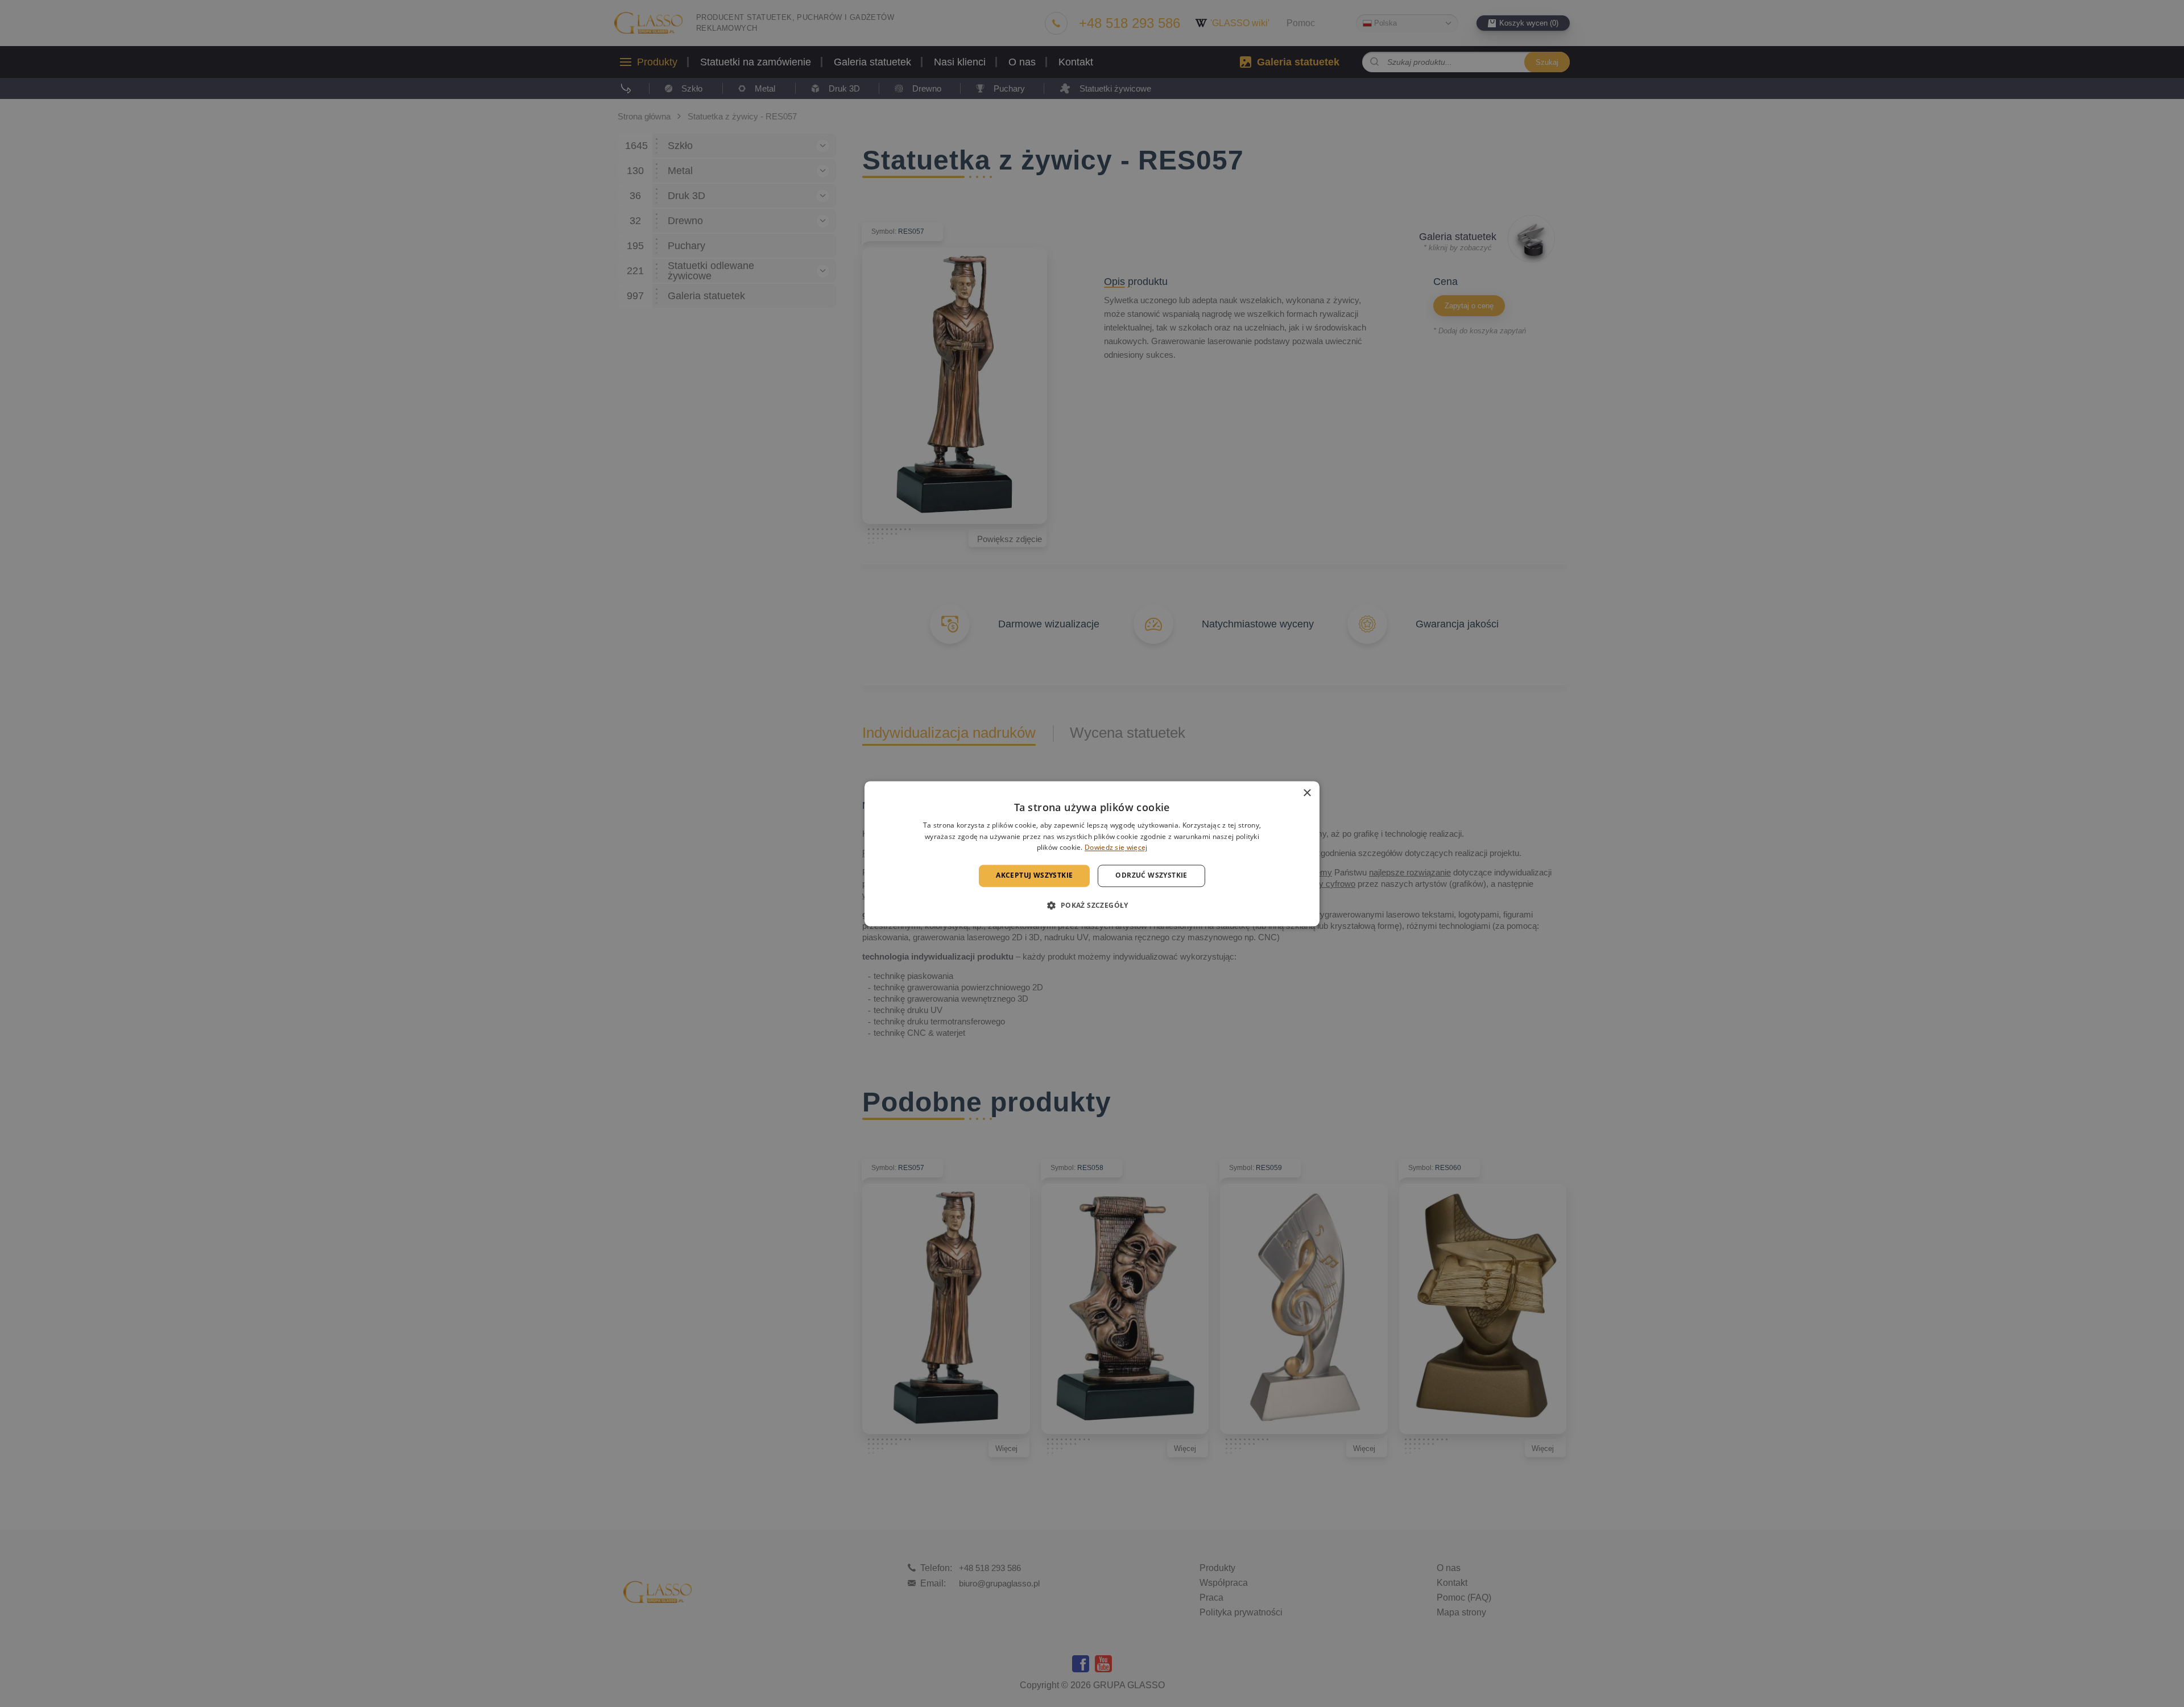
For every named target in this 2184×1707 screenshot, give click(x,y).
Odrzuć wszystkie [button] (1151, 876)
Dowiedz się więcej (1116, 848)
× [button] (1307, 793)
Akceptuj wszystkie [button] (1034, 876)
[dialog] (1092, 853)
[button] (1092, 905)
